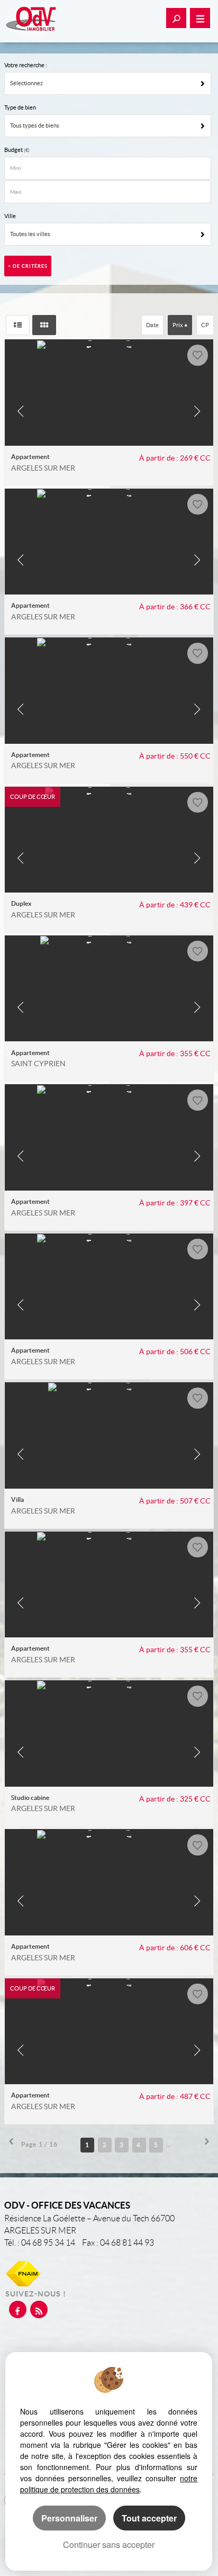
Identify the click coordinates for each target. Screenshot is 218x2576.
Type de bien (20, 107)
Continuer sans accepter (109, 2545)
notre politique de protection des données (109, 2484)
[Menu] (200, 18)
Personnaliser (69, 2518)
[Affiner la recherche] (176, 18)
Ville (10, 216)
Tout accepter (149, 2518)
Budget (14, 150)
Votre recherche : (26, 65)
